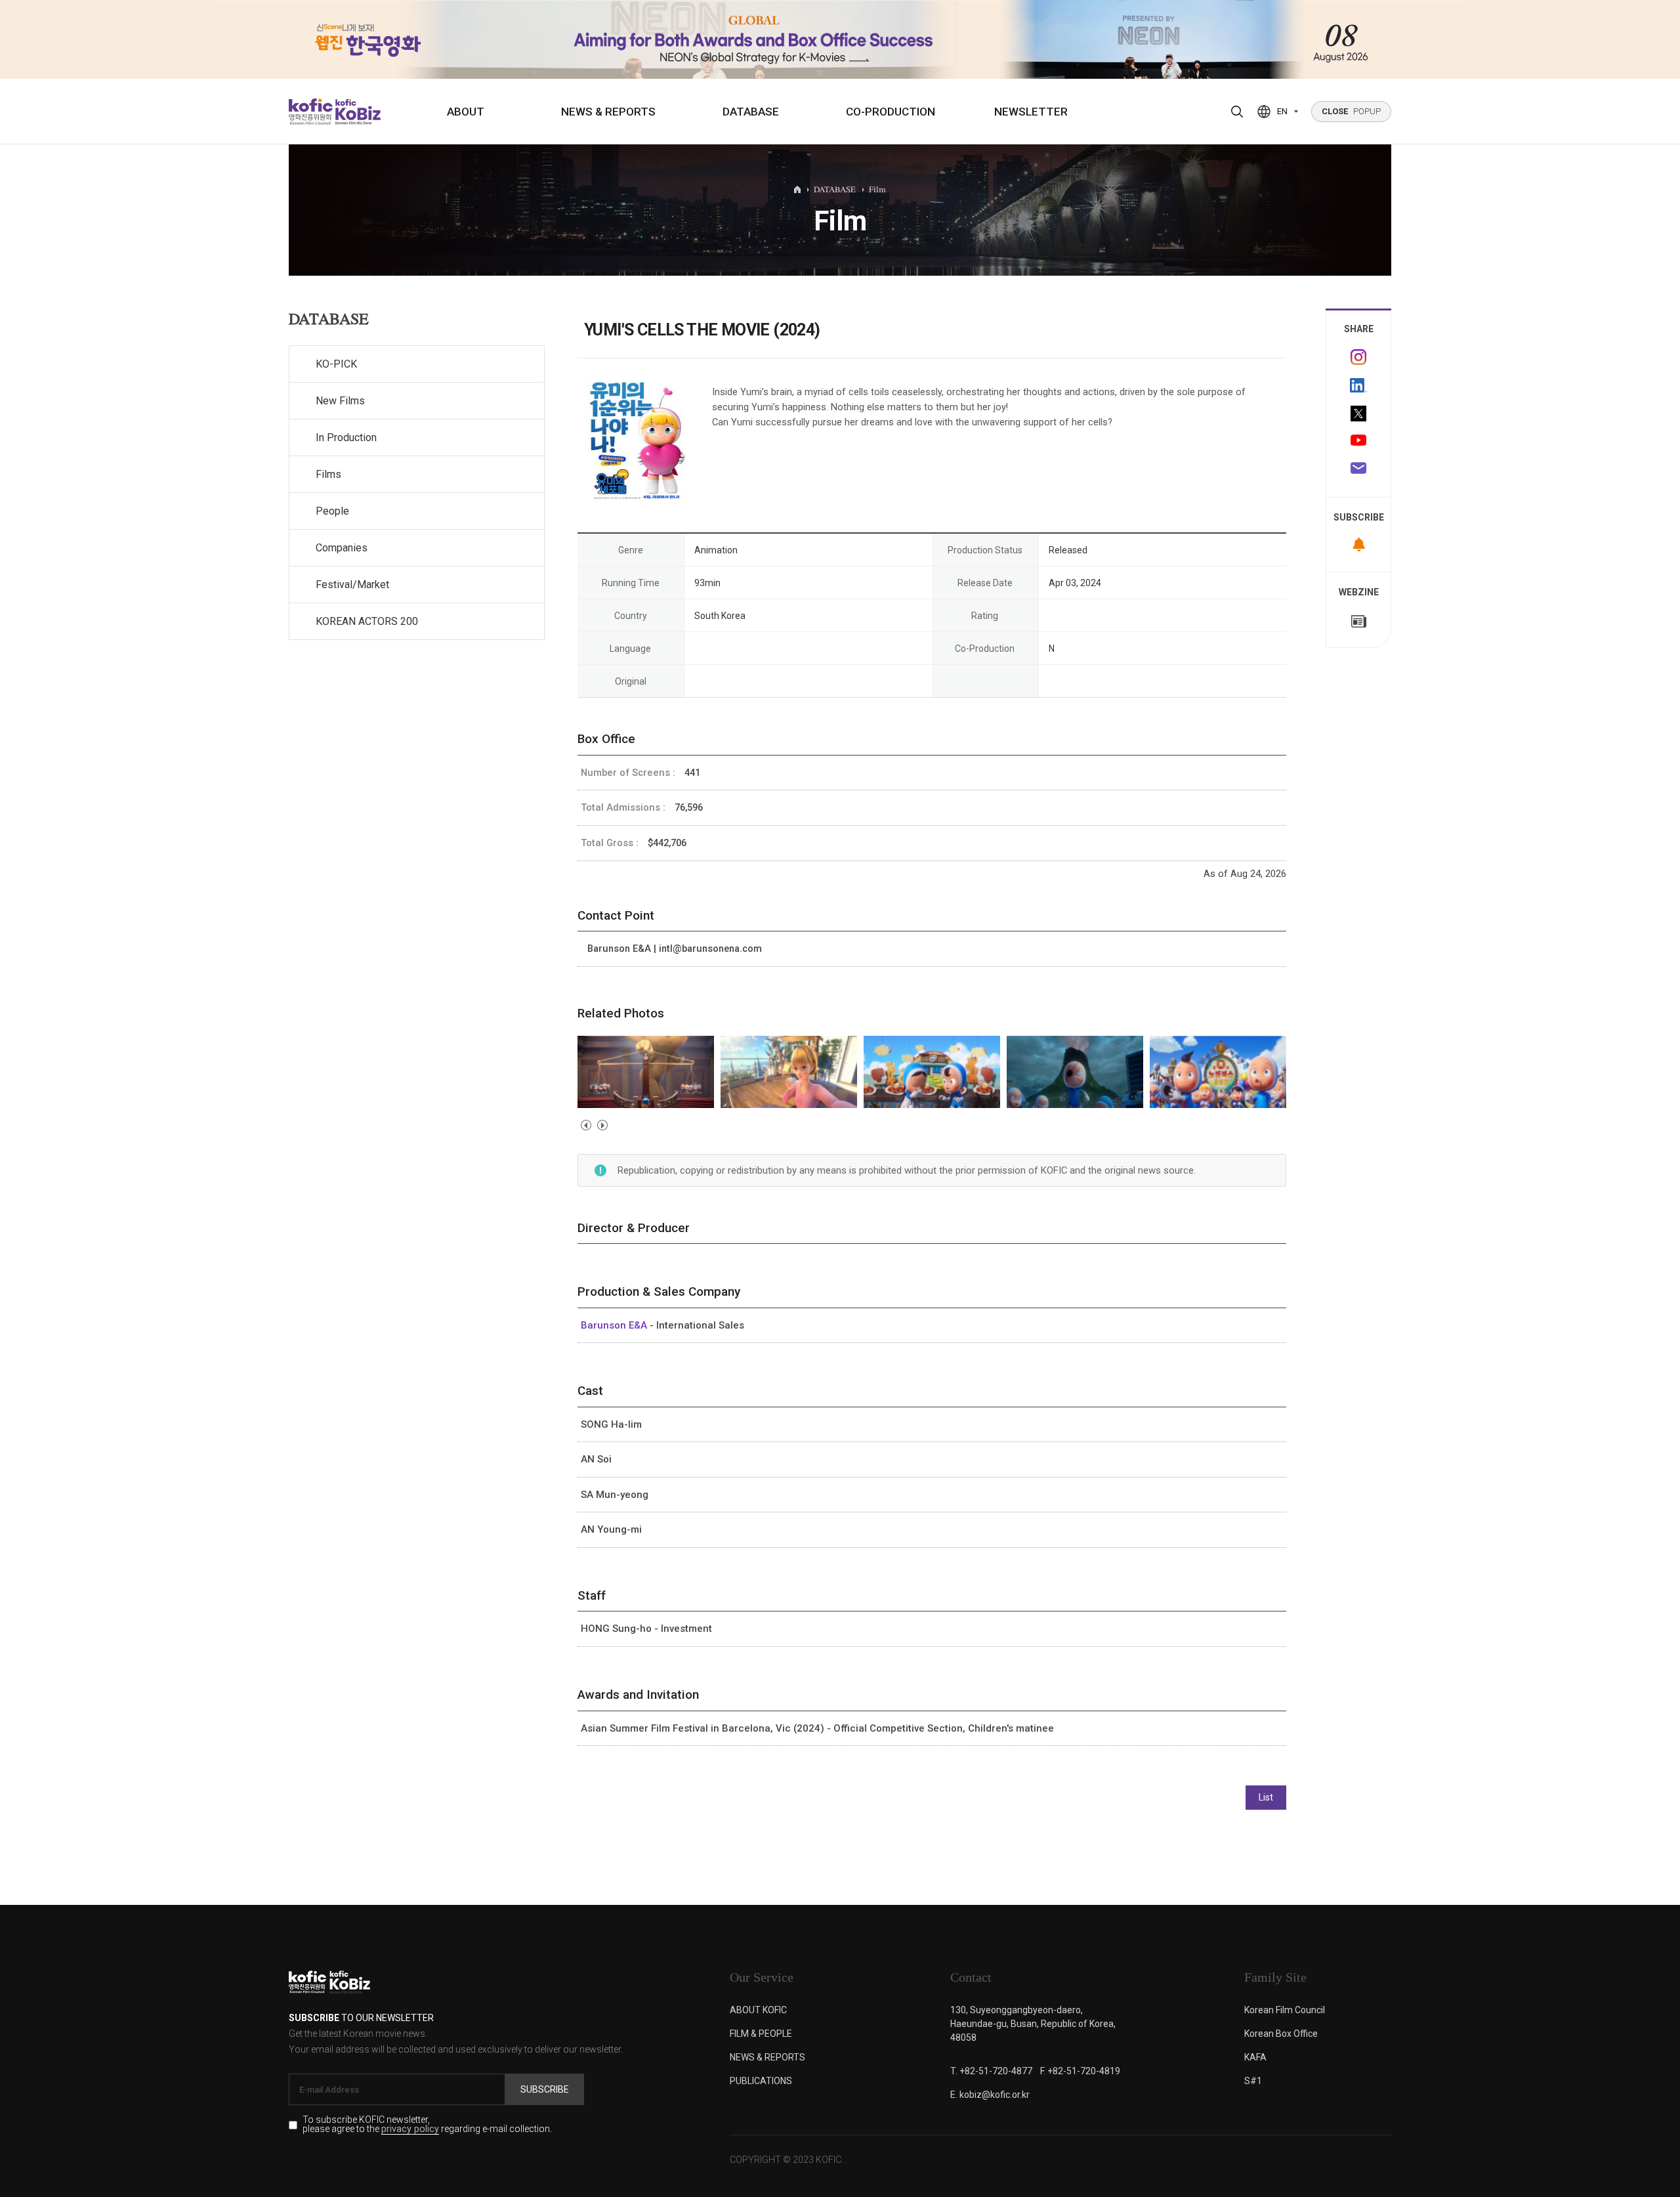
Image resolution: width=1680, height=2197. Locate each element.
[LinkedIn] (1358, 385)
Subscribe (545, 2089)
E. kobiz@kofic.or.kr (990, 2095)
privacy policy (410, 2130)
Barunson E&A (615, 1325)
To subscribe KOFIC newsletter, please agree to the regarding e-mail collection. (427, 2125)
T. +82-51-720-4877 (991, 2071)
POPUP (1351, 111)
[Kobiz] (357, 112)
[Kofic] (311, 112)
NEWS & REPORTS (608, 112)
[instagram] (1358, 357)
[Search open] (1237, 112)
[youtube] (1358, 442)
